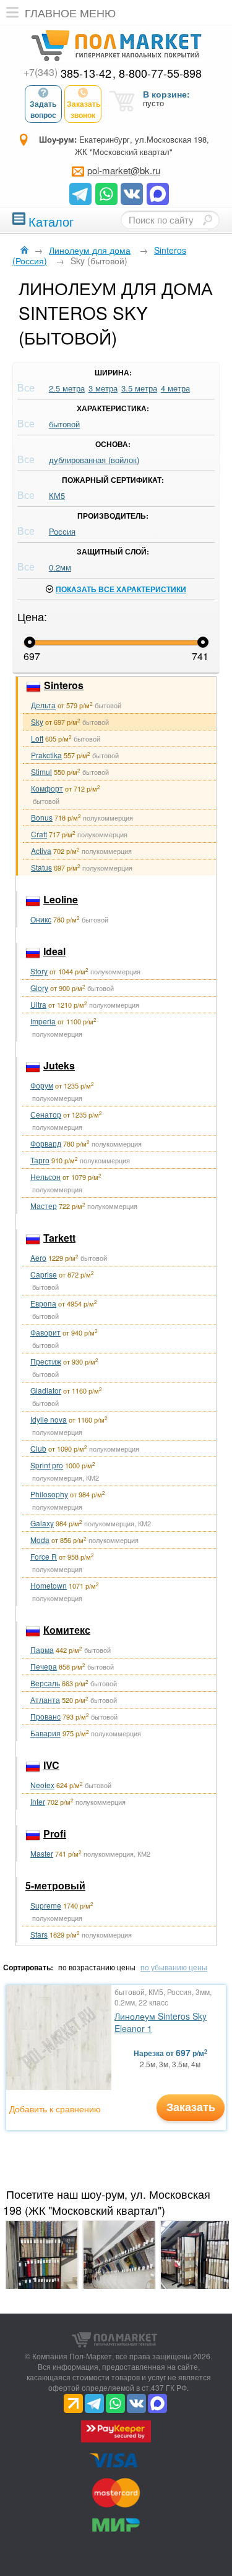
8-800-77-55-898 (160, 73)
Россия (62, 531)
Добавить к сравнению (55, 2109)
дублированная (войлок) (94, 460)
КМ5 (57, 496)
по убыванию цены (174, 1967)
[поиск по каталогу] (207, 220)
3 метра (103, 388)
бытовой (64, 424)
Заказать (191, 2107)
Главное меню (70, 12)
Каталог (51, 220)
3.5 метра (139, 388)
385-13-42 (67, 73)
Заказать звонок (84, 109)
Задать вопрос (43, 109)
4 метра (175, 388)
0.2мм (60, 567)
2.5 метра (67, 388)
